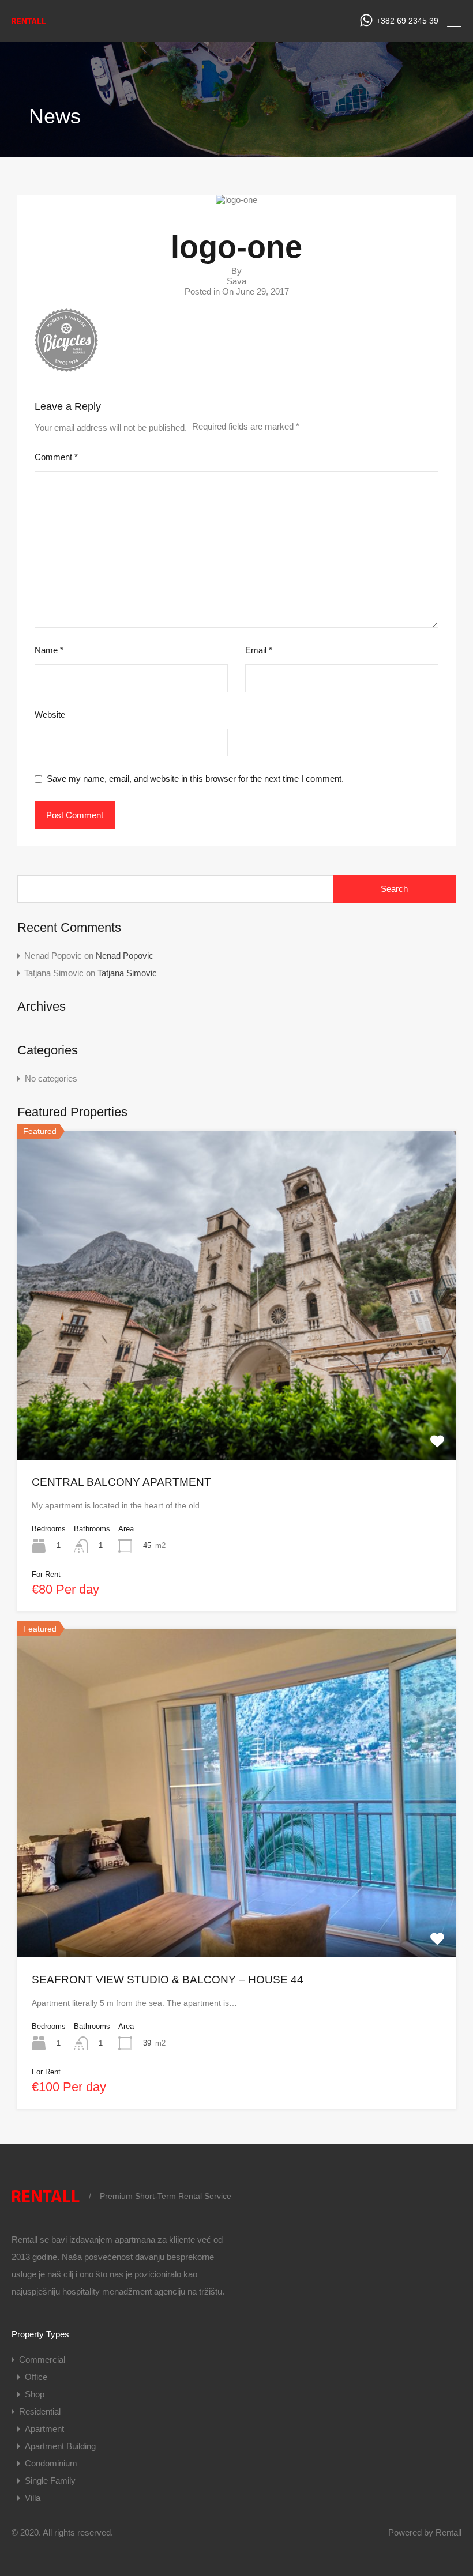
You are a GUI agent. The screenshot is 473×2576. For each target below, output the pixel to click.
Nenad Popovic (125, 956)
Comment (56, 457)
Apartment (44, 2429)
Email (259, 650)
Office (36, 2377)
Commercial (42, 2360)
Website (50, 715)
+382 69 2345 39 (407, 21)
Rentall (448, 2532)
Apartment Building (60, 2446)
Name (49, 650)
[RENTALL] (29, 25)
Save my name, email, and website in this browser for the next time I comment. (195, 779)
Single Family (50, 2481)
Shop (35, 2394)
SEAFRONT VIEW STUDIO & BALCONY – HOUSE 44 (168, 1980)
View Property (236, 1394)
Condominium (51, 2463)
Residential (40, 2411)
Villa (33, 2498)
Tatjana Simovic (127, 973)
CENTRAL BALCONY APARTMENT (121, 1482)
